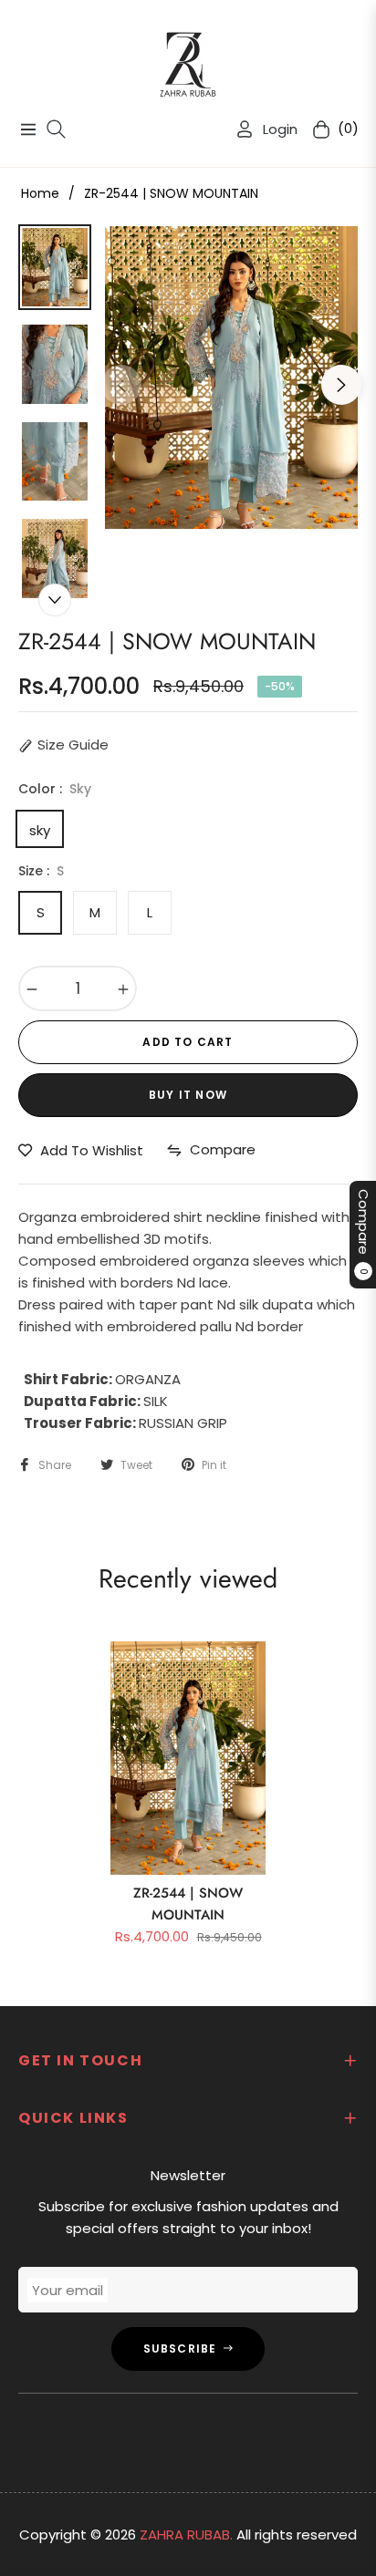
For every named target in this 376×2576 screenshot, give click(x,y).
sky (40, 829)
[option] (231, 378)
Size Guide (73, 745)
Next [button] (341, 385)
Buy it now (188, 1095)
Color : (55, 789)
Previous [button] (121, 385)
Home (40, 193)
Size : (41, 871)
